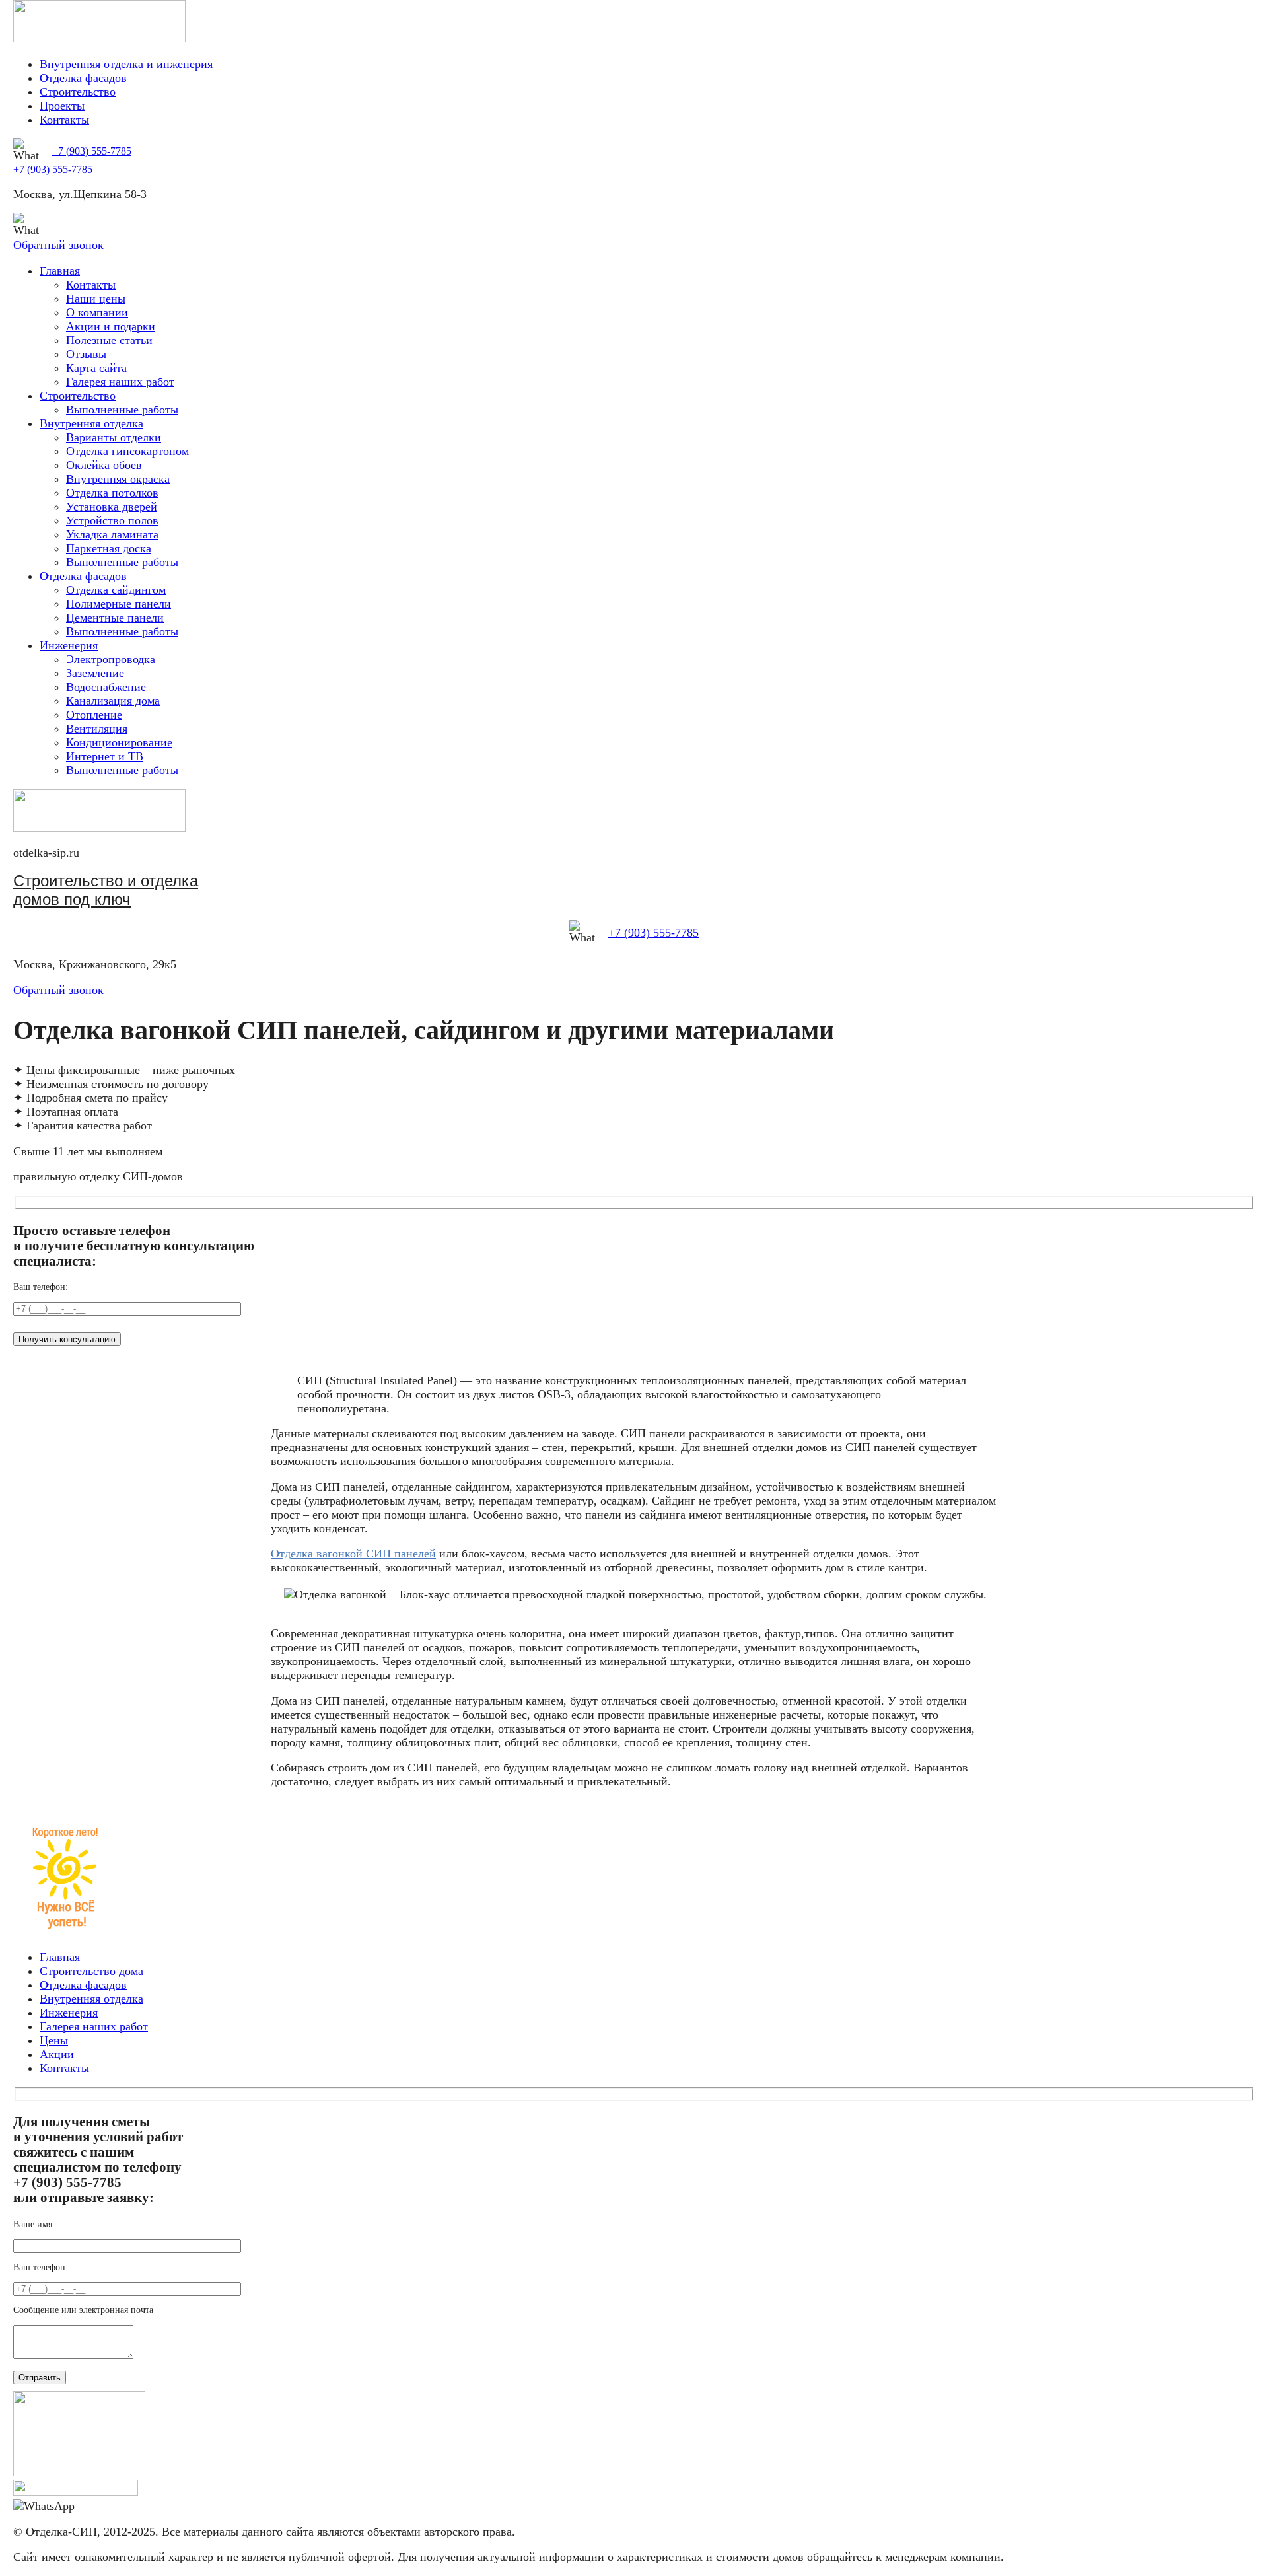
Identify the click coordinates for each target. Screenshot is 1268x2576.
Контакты (64, 120)
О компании (97, 312)
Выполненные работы (122, 410)
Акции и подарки (111, 326)
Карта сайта (96, 368)
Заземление (95, 673)
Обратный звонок (58, 245)
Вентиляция (97, 729)
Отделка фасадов (83, 78)
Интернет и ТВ (105, 756)
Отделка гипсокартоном (127, 451)
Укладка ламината (112, 534)
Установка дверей (112, 507)
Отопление (94, 715)
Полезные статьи (109, 340)
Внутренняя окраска (118, 479)
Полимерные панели (119, 604)
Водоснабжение (106, 687)
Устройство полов (112, 520)
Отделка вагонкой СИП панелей (353, 1554)
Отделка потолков (112, 493)
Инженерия (69, 645)
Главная (60, 271)
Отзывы (86, 354)
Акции (57, 2054)
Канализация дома (113, 701)
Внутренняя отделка (91, 423)
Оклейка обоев (104, 465)
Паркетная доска (109, 548)
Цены (54, 2040)
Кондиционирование (119, 742)
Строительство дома (91, 1971)
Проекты (62, 106)
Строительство (78, 92)
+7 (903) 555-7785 (92, 151)
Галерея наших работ (120, 382)
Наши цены (96, 299)
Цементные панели (115, 618)
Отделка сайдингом (116, 590)
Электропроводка (111, 659)
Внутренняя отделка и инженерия (126, 64)
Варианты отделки (114, 437)
